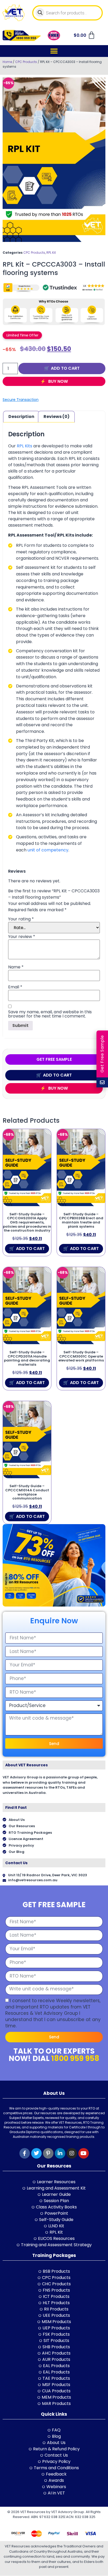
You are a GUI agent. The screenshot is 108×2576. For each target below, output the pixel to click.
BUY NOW (58, 381)
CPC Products (26, 62)
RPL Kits (25, 446)
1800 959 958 (75, 2058)
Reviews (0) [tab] (56, 417)
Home (7, 62)
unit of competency (48, 850)
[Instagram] (72, 2153)
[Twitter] (36, 2153)
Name (16, 967)
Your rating (21, 919)
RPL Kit (51, 253)
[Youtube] (84, 2153)
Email (15, 987)
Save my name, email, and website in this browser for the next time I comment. (50, 1014)
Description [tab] (21, 417)
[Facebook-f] (25, 2153)
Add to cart (65, 368)
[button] (54, 51)
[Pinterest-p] (48, 2153)
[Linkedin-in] (60, 2153)
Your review (22, 937)
